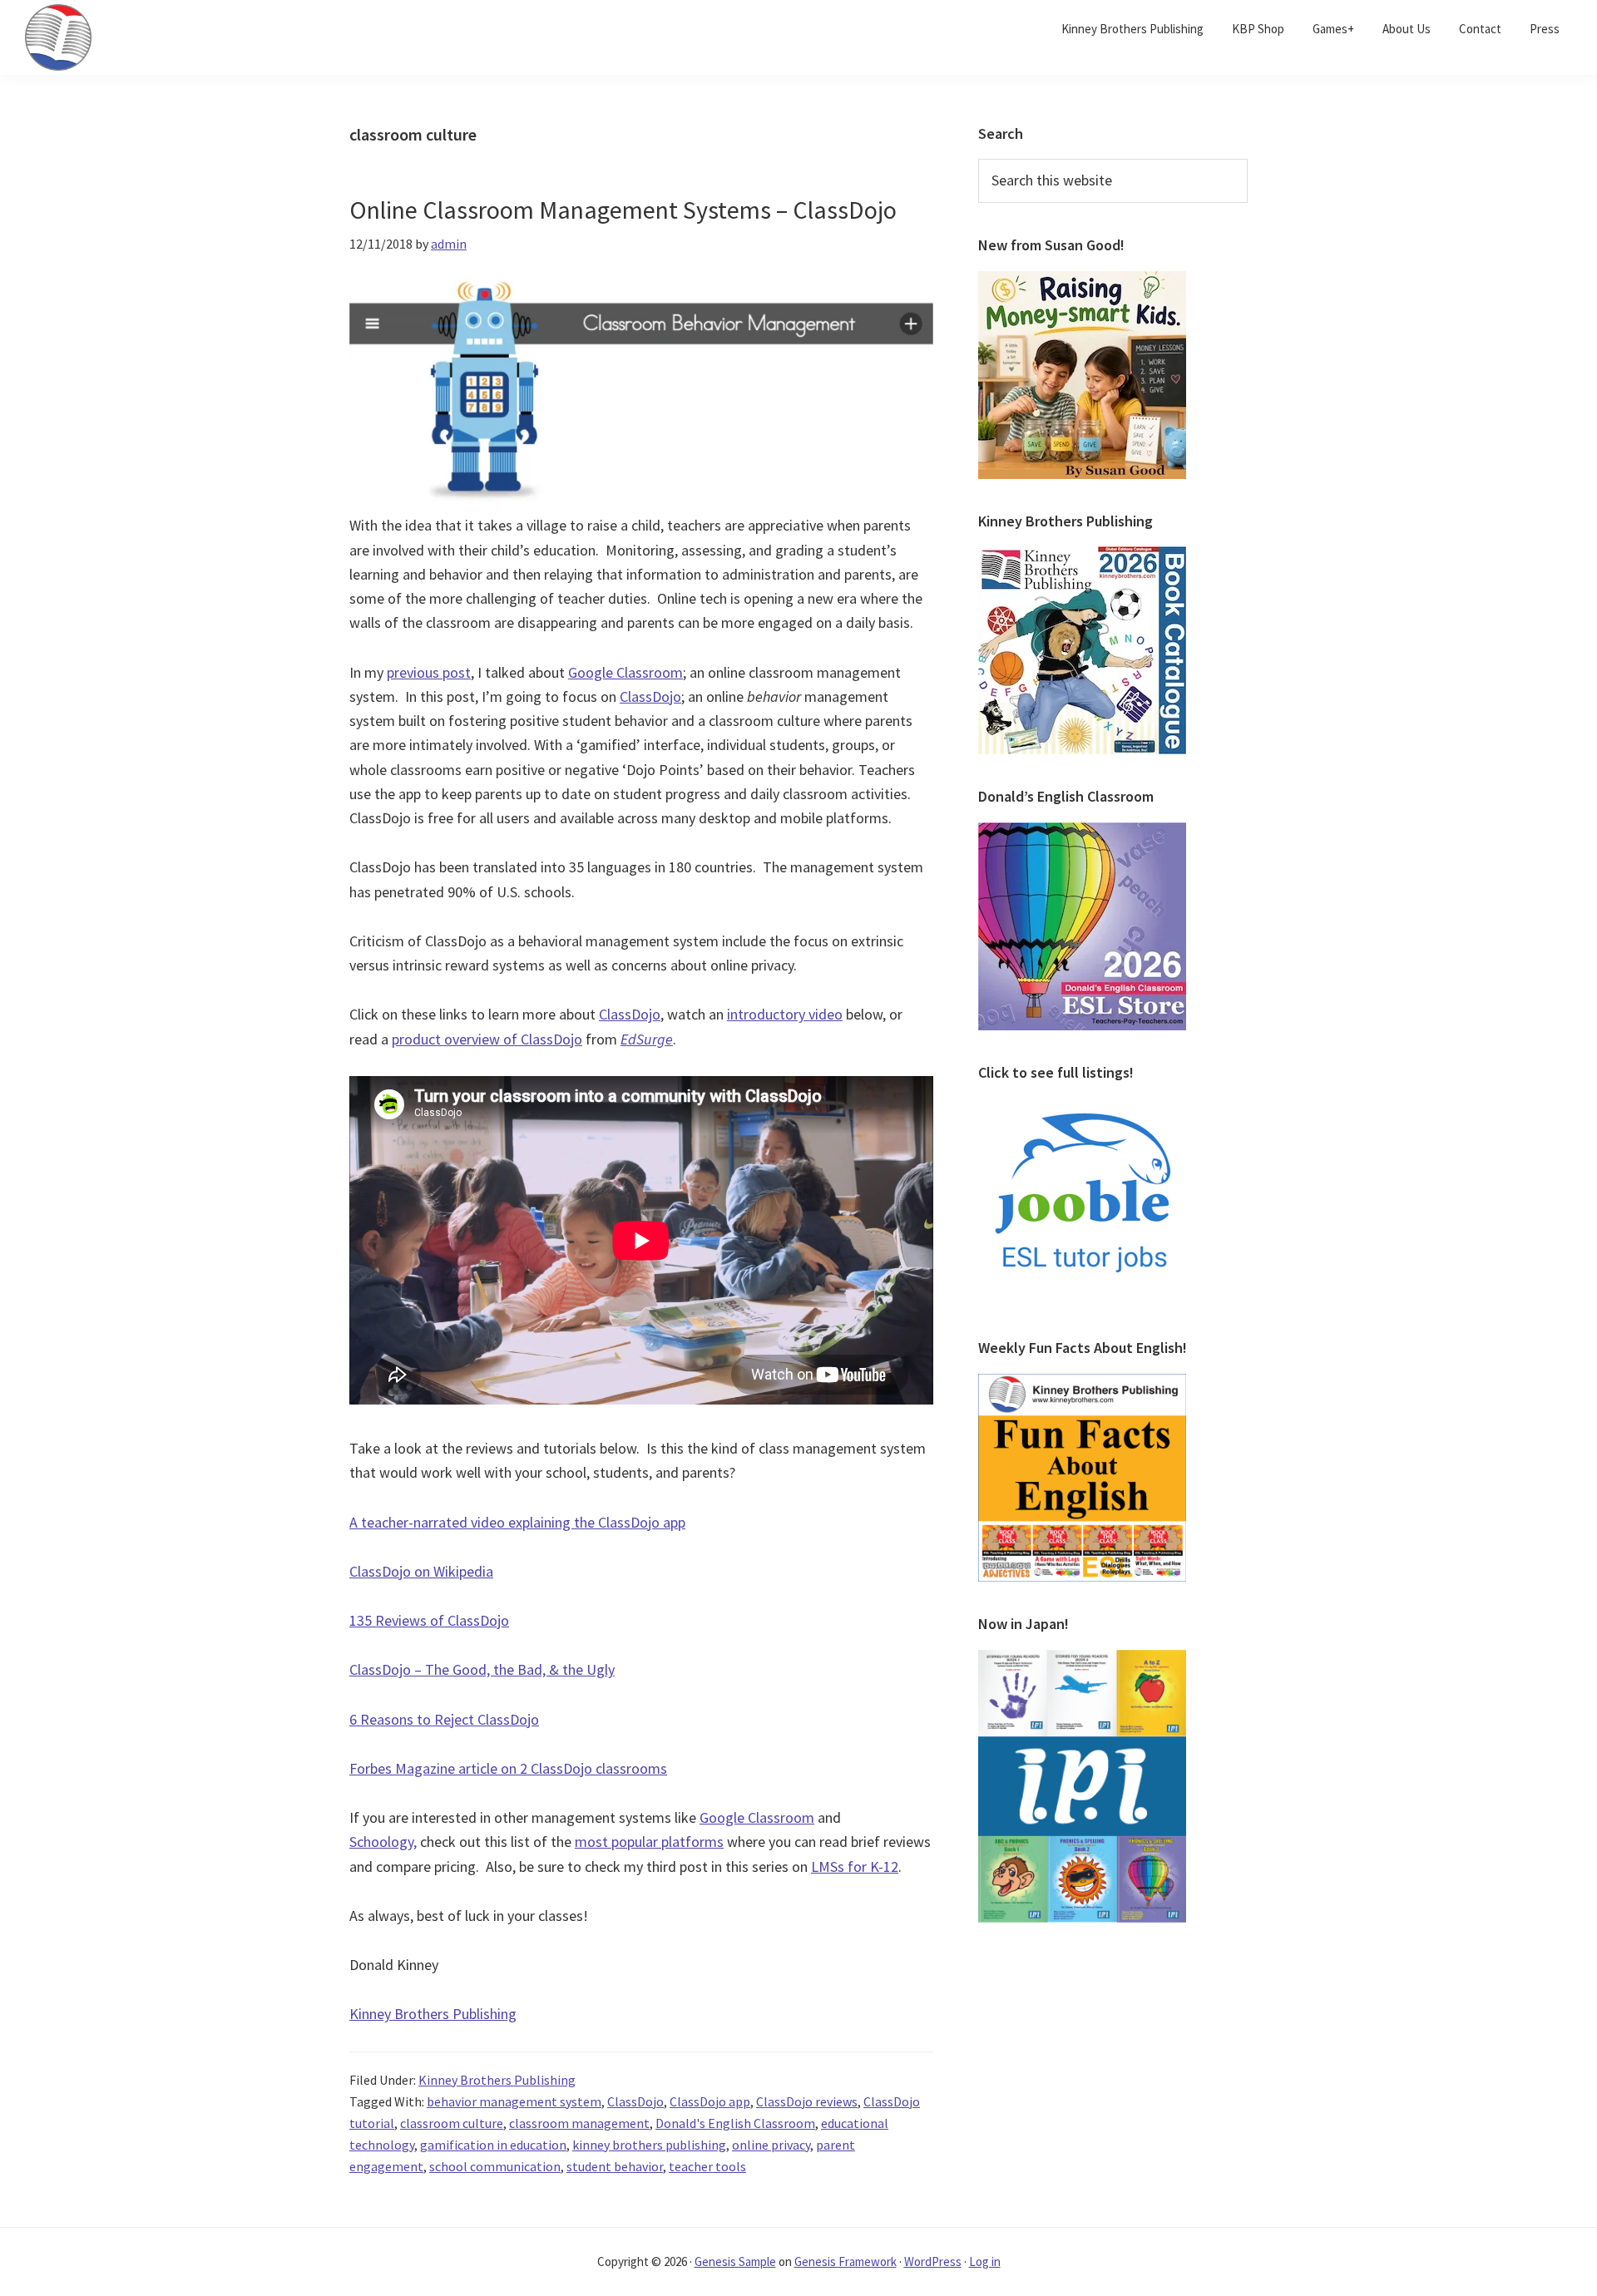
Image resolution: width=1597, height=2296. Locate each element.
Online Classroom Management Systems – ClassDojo (623, 210)
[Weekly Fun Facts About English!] (1082, 1384)
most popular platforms (649, 1842)
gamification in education (493, 2145)
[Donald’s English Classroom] (1082, 832)
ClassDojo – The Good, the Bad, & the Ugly (482, 1669)
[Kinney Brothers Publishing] (1082, 556)
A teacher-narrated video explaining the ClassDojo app (517, 1522)
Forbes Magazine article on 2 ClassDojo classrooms (508, 1768)
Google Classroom (625, 672)
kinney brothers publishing (649, 2145)
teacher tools (707, 2166)
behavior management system (514, 2101)
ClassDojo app (710, 2101)
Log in (985, 2261)
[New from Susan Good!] (1082, 281)
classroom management (579, 2123)
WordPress (933, 2261)
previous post (429, 672)
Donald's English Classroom (735, 2123)
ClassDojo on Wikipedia (421, 1571)
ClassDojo (650, 696)
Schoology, (383, 1842)
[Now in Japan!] (1082, 1660)
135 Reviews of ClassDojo (429, 1620)
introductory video (785, 1014)
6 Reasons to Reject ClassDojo (444, 1719)
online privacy (771, 2145)
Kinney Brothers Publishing (433, 2014)
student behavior (615, 2166)
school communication (495, 2166)
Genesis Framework (845, 2261)
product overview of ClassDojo (487, 1039)
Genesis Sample (735, 2261)
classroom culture (452, 2123)
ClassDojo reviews (807, 2101)
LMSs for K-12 (855, 1866)
